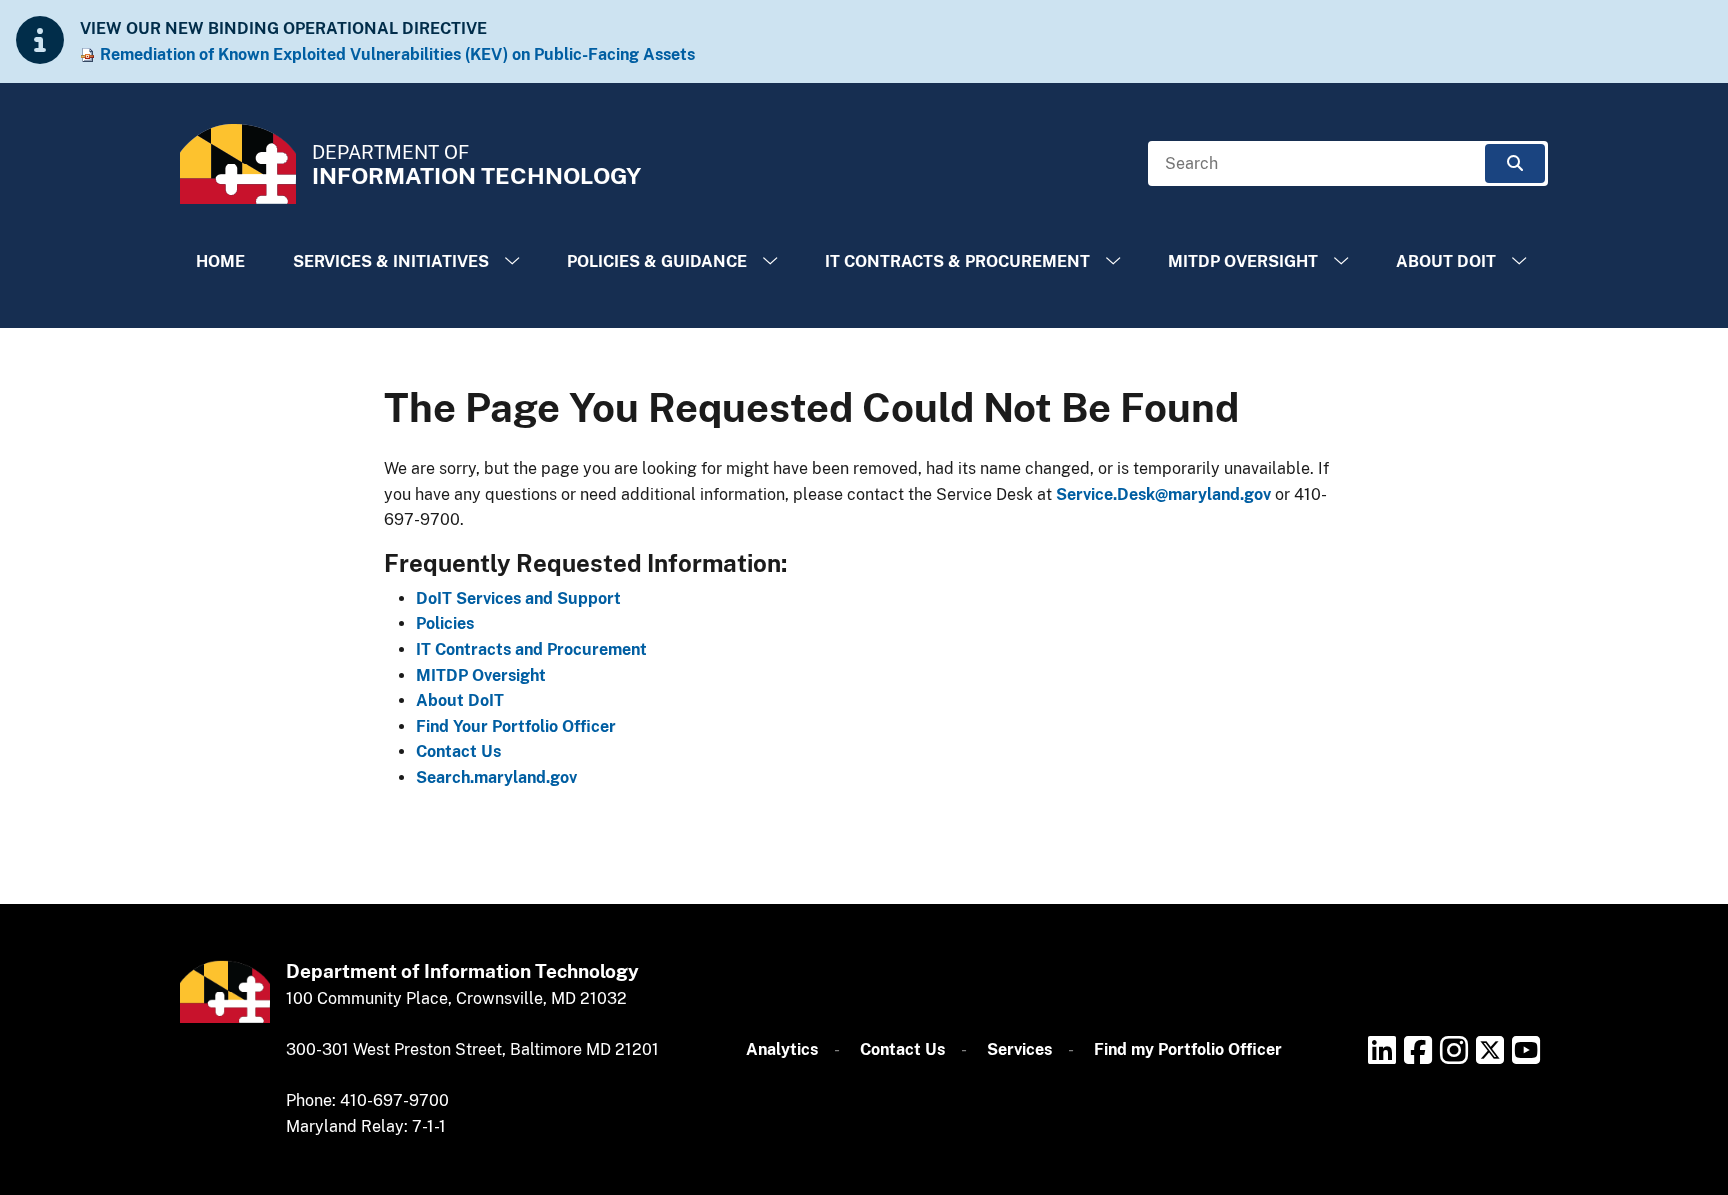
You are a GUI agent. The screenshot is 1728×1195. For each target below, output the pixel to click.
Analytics (782, 1049)
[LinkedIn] (1382, 1050)
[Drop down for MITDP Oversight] (1341, 261)
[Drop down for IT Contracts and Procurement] (1113, 261)
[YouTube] (1526, 1050)
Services (1019, 1049)
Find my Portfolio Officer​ (1188, 1049)
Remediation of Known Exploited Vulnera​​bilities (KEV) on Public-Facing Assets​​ (397, 54)
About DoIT (1446, 261)
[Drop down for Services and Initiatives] (512, 261)
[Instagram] (1454, 1050)
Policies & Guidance (657, 261)
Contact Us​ (902, 1049)
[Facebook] (1418, 1050)
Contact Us (458, 751)
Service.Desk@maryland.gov (1163, 494)
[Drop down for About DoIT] (1519, 261)
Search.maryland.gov (496, 777)
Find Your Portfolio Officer (516, 726)
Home (220, 261)
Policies (445, 623)
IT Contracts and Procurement (531, 649)
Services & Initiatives (391, 261)
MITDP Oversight (1243, 261)
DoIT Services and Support (518, 598)
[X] (1490, 1050)
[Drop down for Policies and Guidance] (770, 261)
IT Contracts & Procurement (957, 261)
